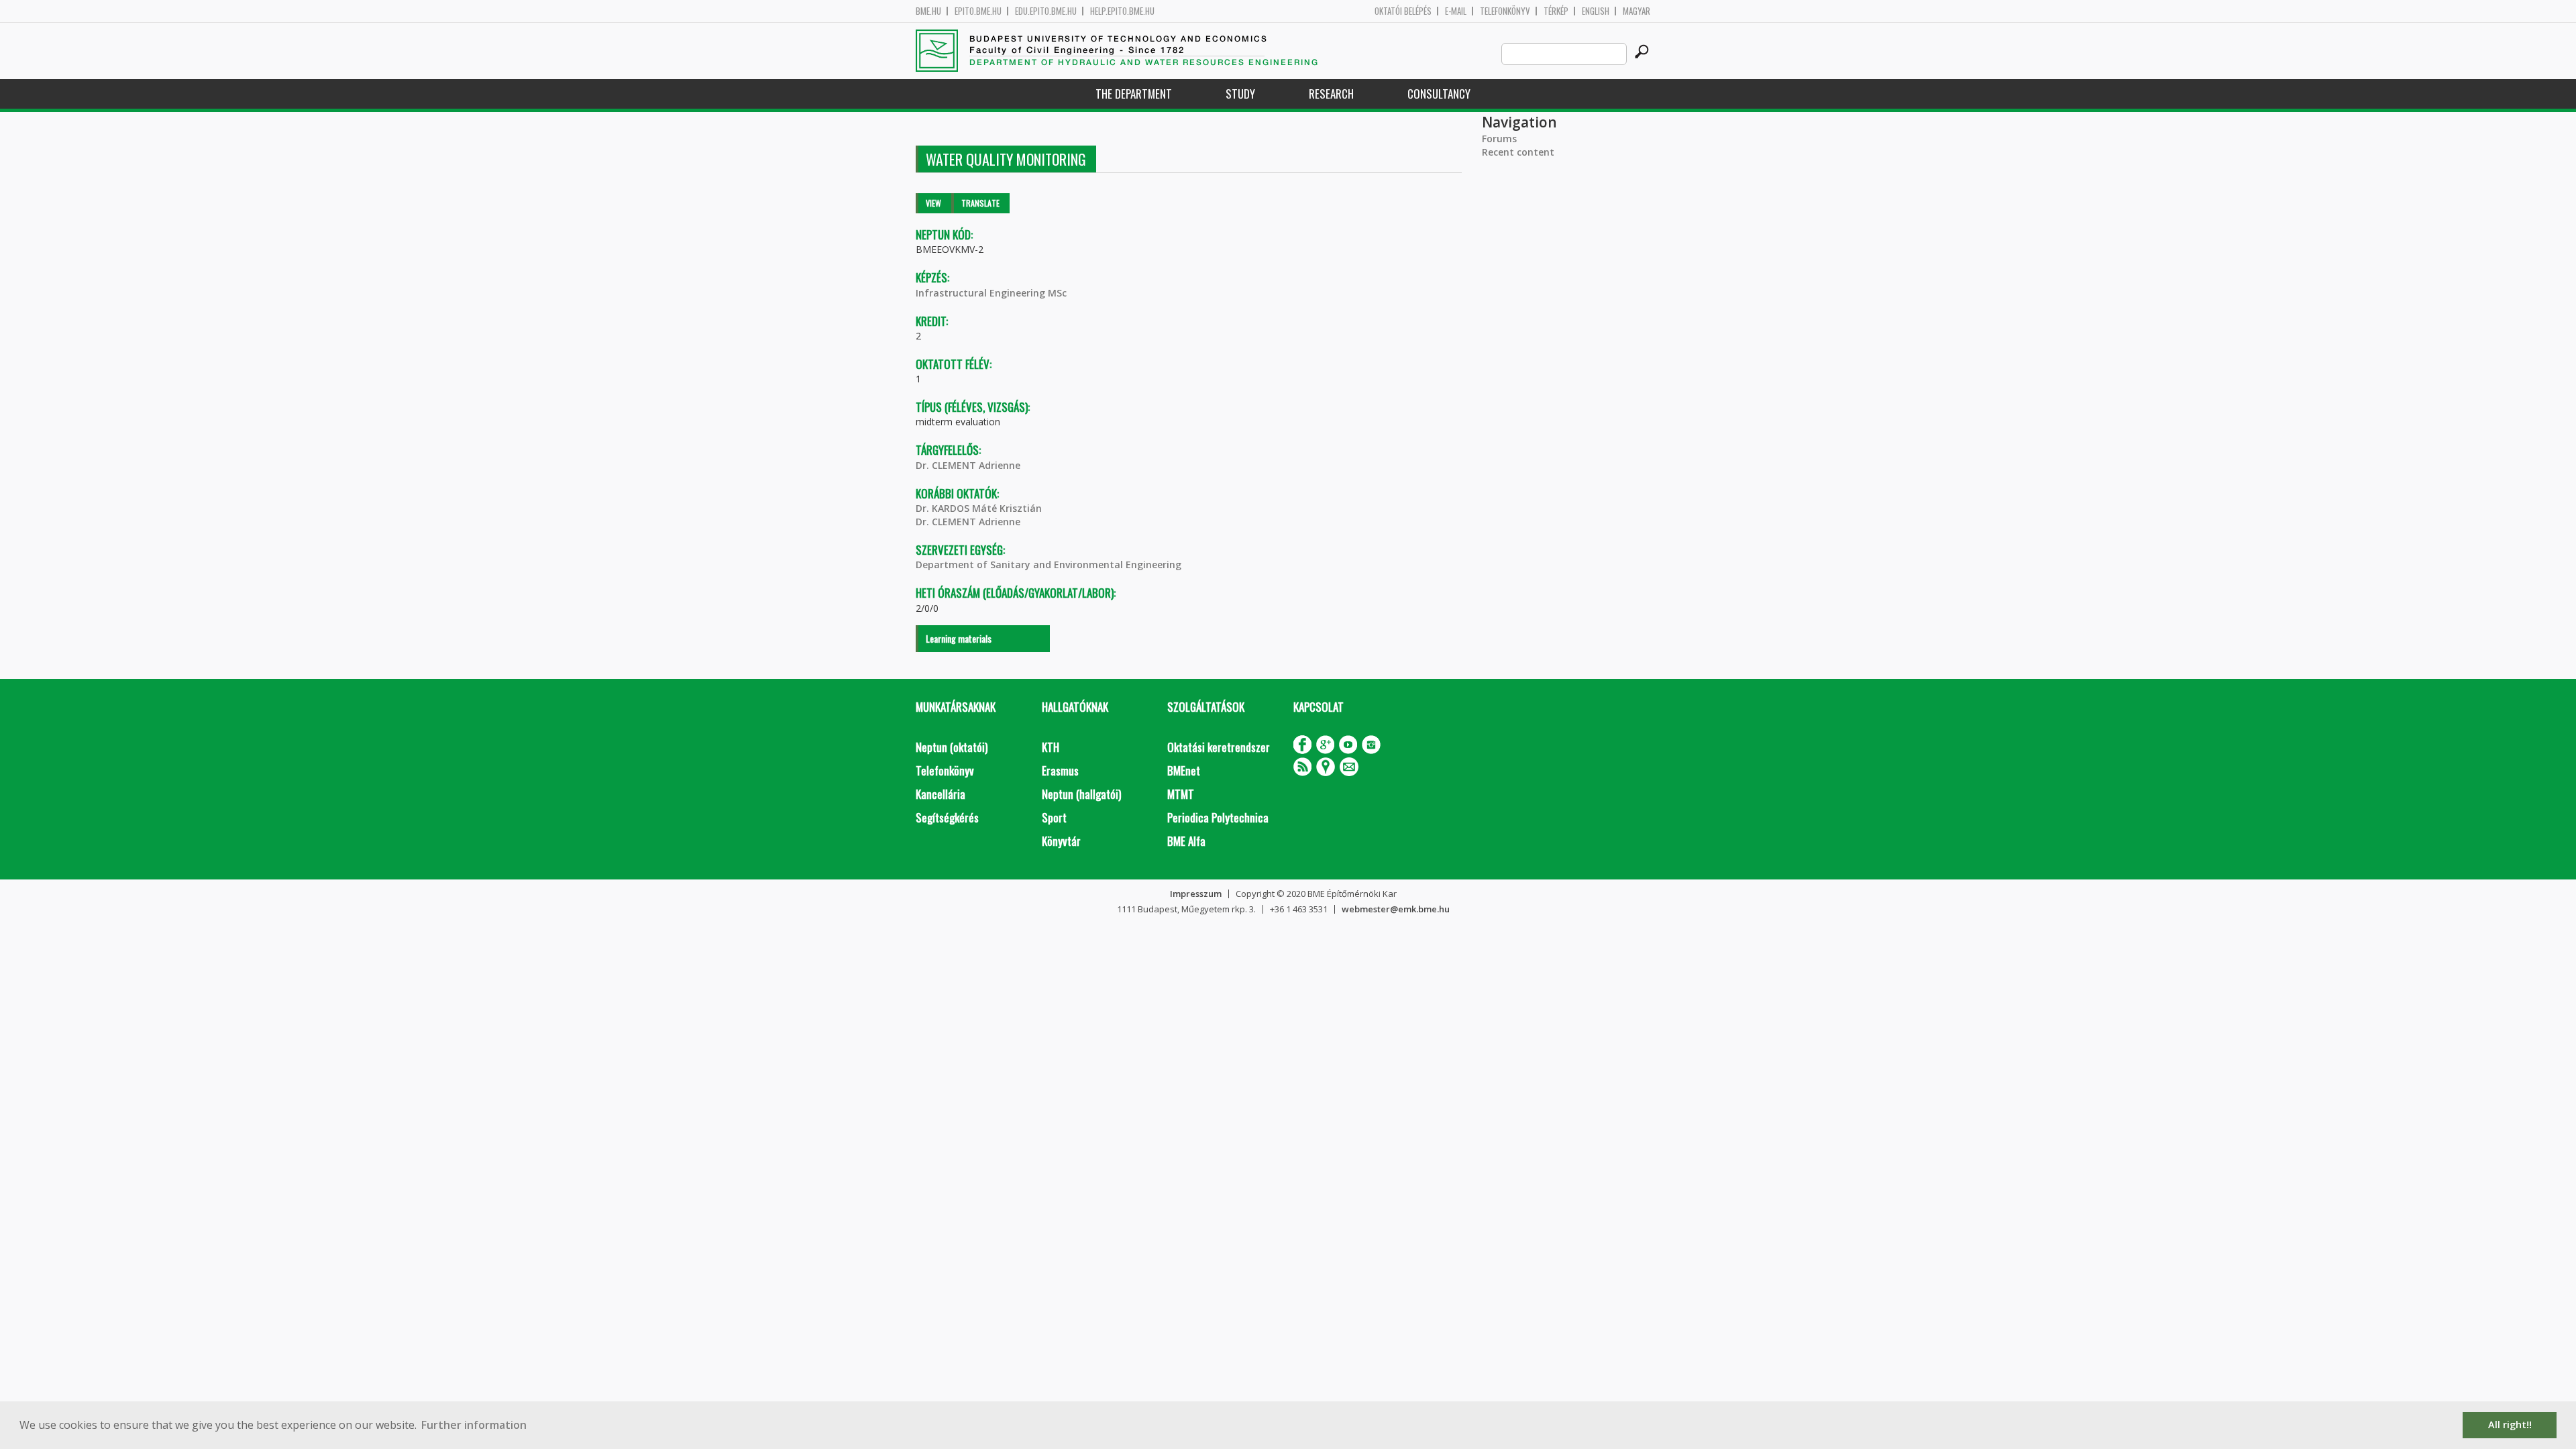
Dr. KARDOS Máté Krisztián (979, 508)
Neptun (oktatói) (952, 747)
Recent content (1518, 152)
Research (1331, 94)
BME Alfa (1186, 841)
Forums (1499, 139)
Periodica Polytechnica (1218, 817)
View (933, 203)
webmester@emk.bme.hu (1396, 909)
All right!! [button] (2510, 1425)
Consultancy (1439, 94)
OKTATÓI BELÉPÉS (1403, 11)
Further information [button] (474, 1425)
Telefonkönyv (1505, 11)
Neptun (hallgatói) (1081, 794)
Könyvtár (1061, 841)
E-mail (1456, 11)
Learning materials (959, 638)
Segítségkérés (947, 817)
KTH (1051, 747)
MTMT (1181, 794)
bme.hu (928, 11)
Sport (1054, 817)
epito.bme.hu (978, 11)
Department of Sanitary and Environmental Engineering (1049, 565)
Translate (980, 203)
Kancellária (941, 794)
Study (1240, 94)
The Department (1134, 94)
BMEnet (1184, 770)
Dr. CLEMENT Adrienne (968, 465)
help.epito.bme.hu (1122, 11)
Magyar (1636, 11)
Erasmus (1060, 770)
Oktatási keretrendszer (1219, 747)
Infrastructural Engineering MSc (991, 293)
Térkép (1556, 11)
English (1596, 11)
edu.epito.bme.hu (1046, 11)
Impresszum (1196, 894)
